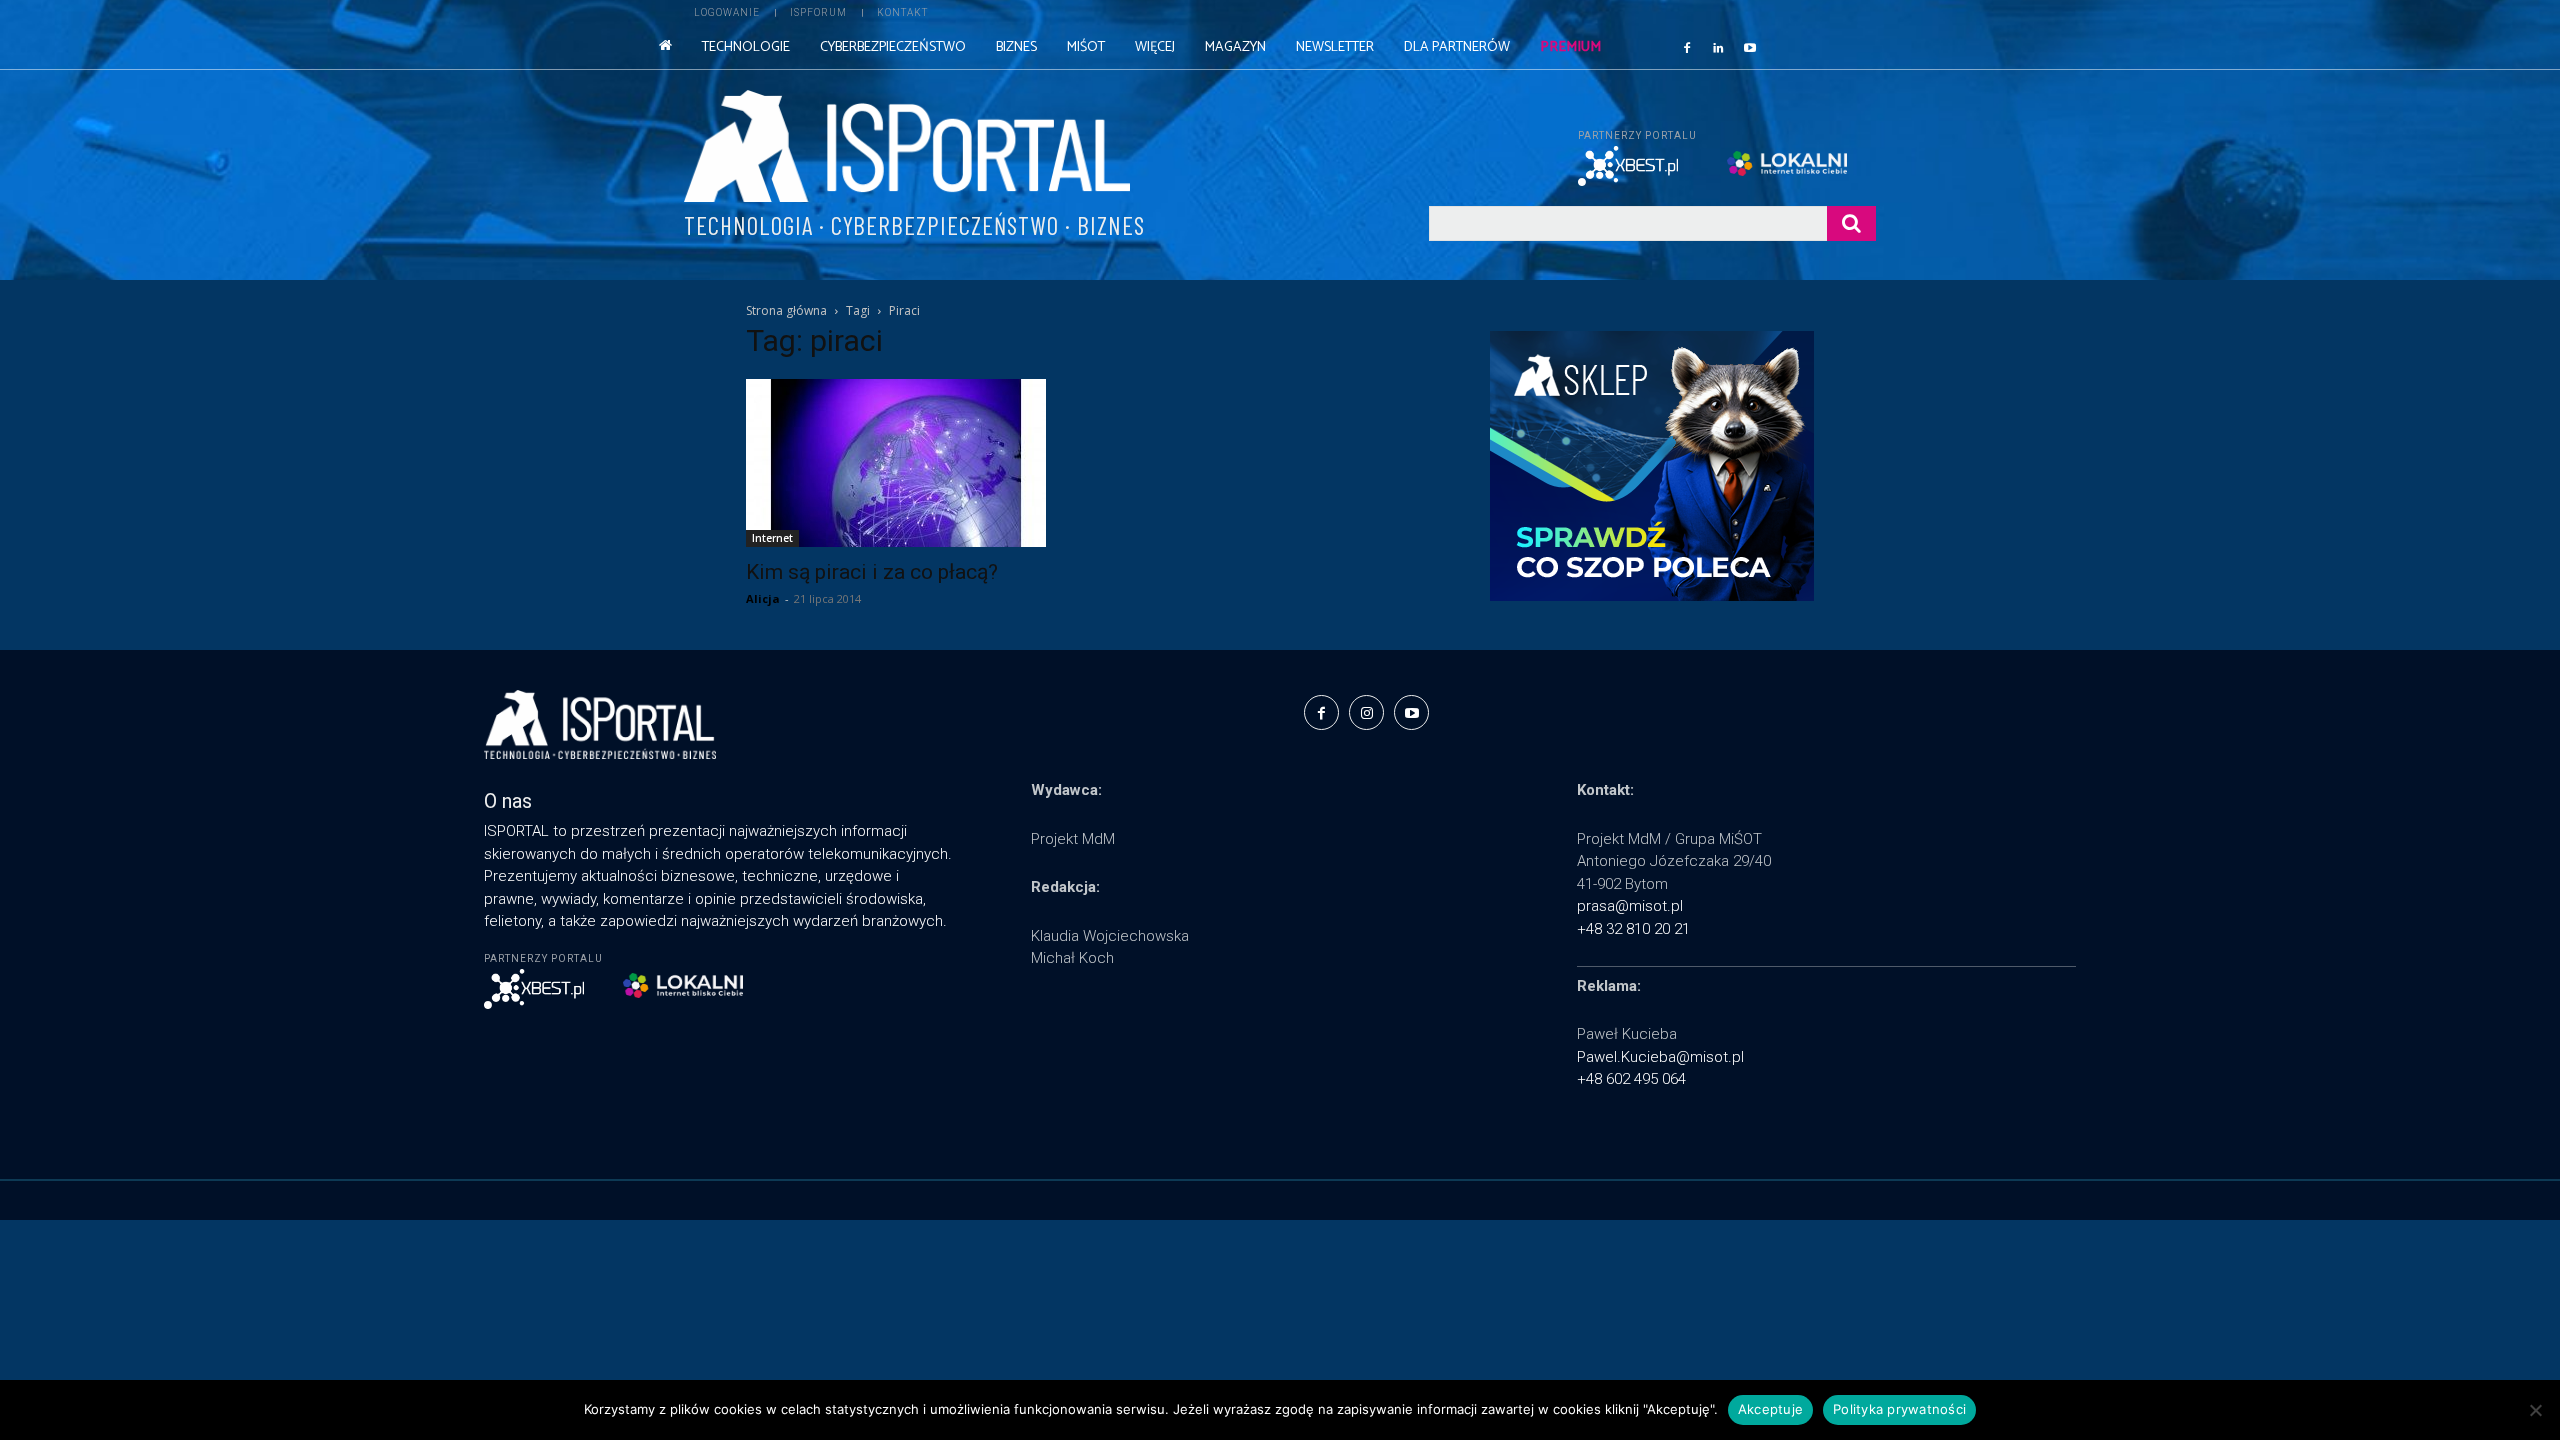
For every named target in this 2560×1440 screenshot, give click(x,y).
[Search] (1851, 223)
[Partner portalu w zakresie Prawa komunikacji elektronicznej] (1801, 163)
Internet (772, 538)
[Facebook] (1687, 47)
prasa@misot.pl (1630, 906)
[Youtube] (1750, 47)
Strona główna (786, 310)
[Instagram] (1366, 712)
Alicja (763, 598)
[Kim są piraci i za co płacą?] (908, 463)
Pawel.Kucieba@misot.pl (1660, 1057)
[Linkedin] (1719, 47)
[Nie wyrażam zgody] (2535, 1410)
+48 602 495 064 (1631, 1079)
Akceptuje (1770, 1409)
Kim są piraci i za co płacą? (872, 572)
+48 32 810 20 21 (1633, 929)
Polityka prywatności (1899, 1409)
